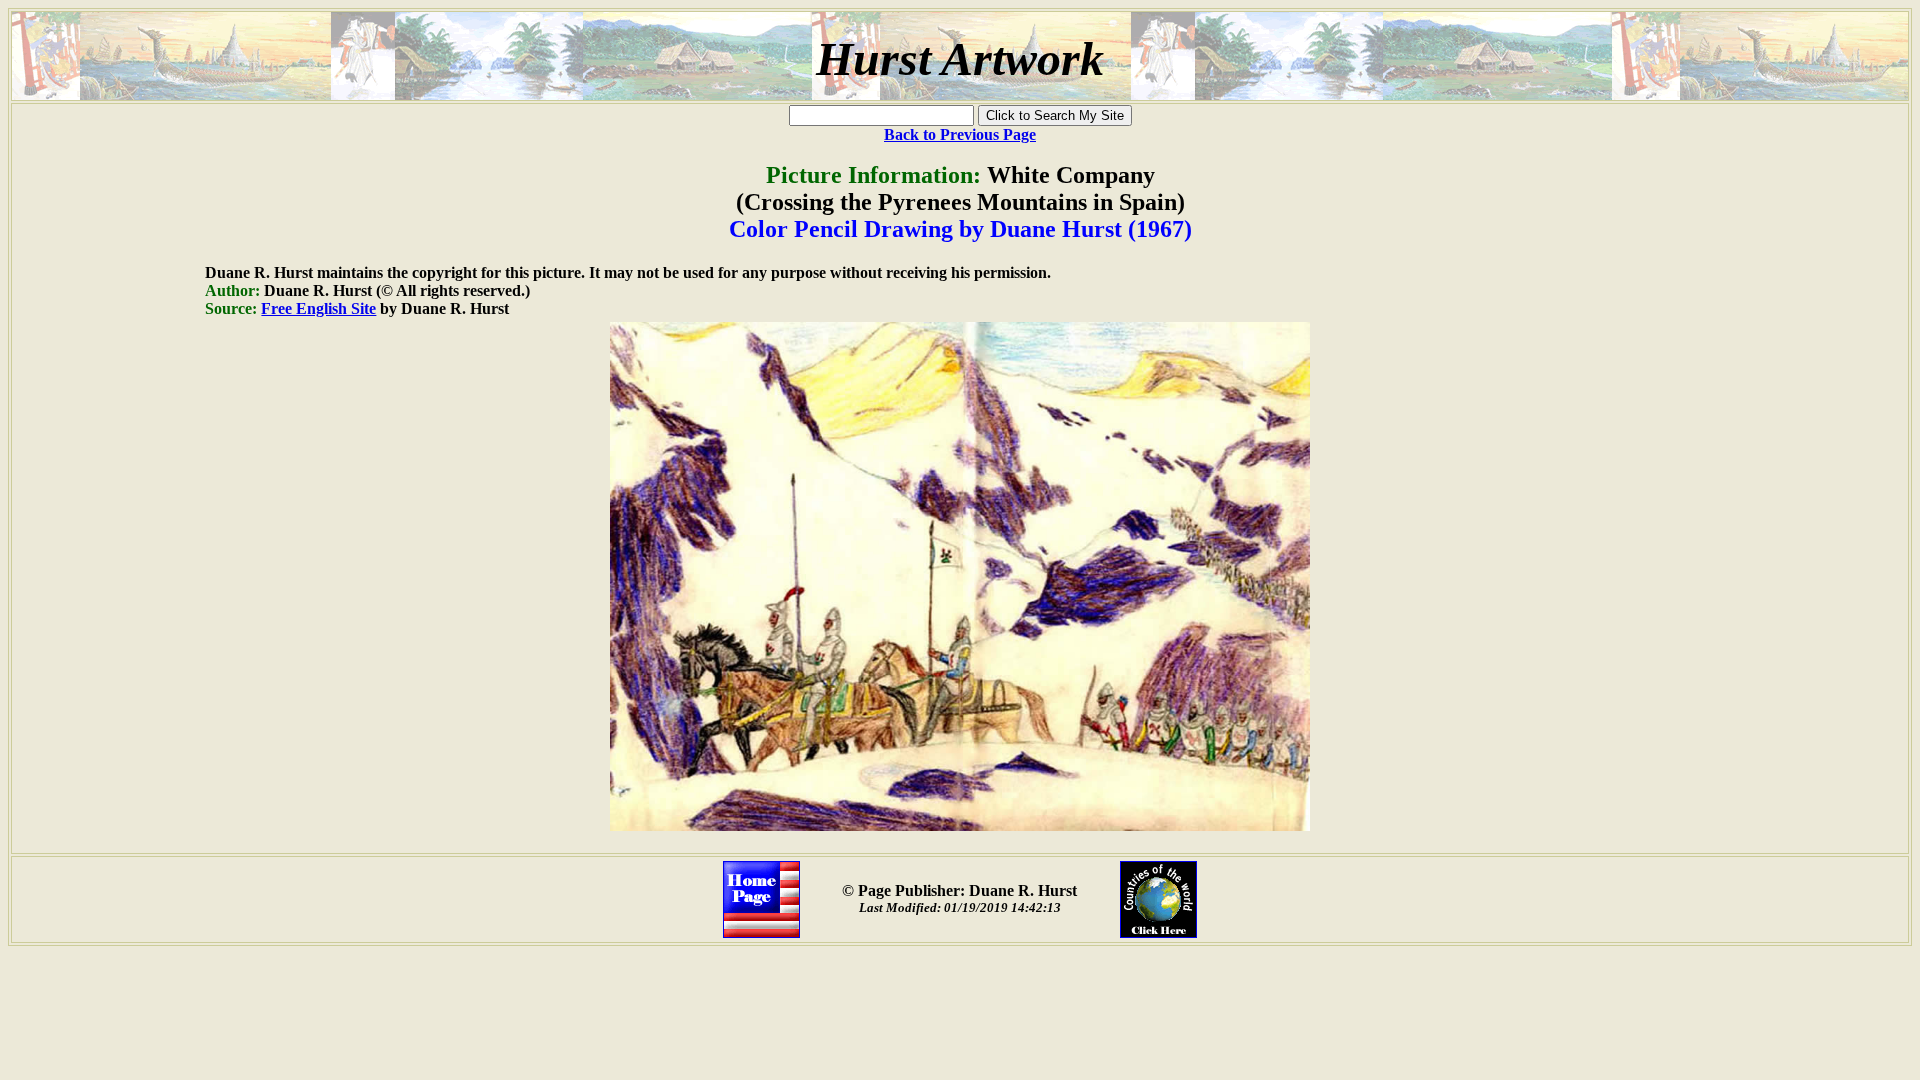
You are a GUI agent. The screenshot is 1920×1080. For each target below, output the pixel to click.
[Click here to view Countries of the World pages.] (1158, 932)
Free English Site (318, 308)
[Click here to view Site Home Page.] (761, 932)
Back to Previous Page (960, 134)
